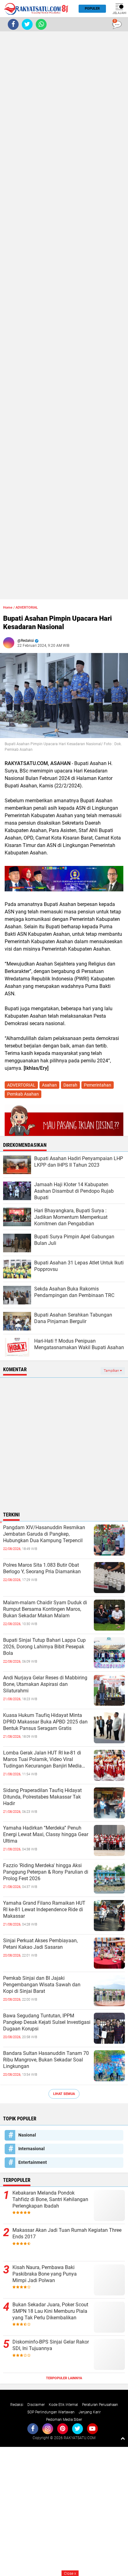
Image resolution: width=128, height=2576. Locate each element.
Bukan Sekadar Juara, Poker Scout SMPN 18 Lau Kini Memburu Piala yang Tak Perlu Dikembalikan (50, 2311)
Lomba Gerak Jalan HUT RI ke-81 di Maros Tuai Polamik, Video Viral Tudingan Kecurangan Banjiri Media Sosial (42, 1759)
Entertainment (33, 2162)
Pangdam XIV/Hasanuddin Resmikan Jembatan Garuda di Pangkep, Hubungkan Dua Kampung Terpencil (44, 1534)
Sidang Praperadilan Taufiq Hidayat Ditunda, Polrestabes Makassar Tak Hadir (42, 1797)
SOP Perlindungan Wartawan (51, 2412)
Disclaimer (36, 2405)
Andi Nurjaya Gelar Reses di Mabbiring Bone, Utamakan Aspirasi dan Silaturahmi (45, 1684)
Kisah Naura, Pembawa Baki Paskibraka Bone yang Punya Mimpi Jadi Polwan (45, 2274)
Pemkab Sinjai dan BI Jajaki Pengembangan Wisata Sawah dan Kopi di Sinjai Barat (42, 1985)
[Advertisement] (64, 315)
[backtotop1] (123, 2438)
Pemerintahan (98, 1085)
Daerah (70, 1085)
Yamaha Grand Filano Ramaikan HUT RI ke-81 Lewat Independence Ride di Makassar (44, 1909)
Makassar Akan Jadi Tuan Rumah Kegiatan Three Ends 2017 (67, 2233)
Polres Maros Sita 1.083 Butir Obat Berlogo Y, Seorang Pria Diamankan (42, 1568)
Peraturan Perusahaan (100, 2405)
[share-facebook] (13, 24)
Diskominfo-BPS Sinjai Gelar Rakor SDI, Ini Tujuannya (51, 2345)
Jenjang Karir (90, 2412)
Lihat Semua (64, 2094)
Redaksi (17, 2405)
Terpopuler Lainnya (64, 2378)
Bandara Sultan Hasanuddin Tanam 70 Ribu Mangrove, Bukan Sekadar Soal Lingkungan (46, 2060)
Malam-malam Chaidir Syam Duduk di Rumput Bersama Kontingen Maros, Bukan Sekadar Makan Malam (45, 1609)
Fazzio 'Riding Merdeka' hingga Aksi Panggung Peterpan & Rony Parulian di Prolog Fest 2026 (46, 1872)
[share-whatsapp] (41, 24)
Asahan (49, 1085)
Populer (92, 9)
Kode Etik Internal (63, 2405)
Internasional (32, 2149)
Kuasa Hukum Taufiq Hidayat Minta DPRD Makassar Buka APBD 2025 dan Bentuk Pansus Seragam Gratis (45, 1722)
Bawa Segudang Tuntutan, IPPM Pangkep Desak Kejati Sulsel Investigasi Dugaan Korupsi (47, 2022)
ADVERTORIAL (27, 608)
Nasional (27, 2135)
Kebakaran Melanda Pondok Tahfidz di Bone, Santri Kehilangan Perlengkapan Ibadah (50, 2199)
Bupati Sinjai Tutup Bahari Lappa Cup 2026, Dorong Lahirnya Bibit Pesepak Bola (44, 1647)
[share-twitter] (27, 24)
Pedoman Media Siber (64, 2420)
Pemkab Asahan (23, 1094)
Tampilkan (112, 1371)
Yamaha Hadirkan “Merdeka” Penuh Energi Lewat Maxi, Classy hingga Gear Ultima (46, 1834)
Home (8, 608)
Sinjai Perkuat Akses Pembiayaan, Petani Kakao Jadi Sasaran (40, 1944)
